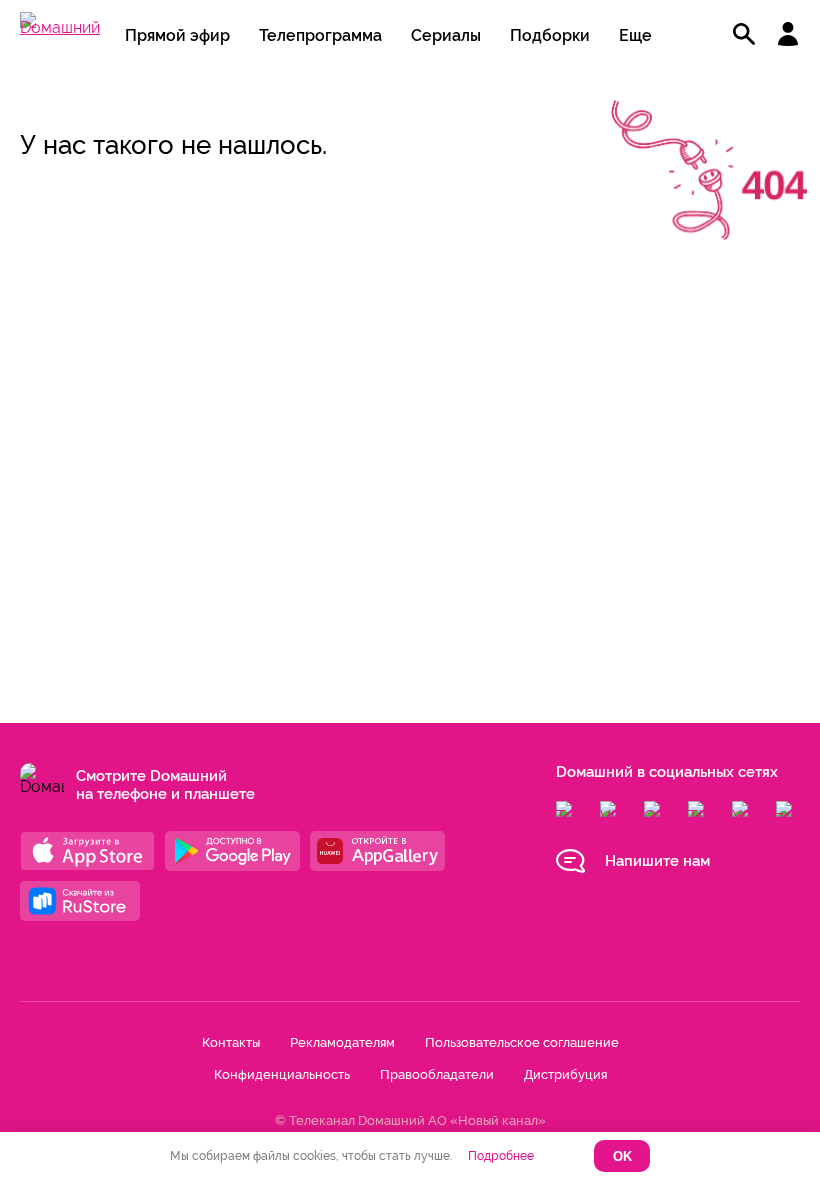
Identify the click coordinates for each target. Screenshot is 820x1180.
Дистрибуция (565, 1074)
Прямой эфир (177, 35)
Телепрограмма (320, 35)
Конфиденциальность (282, 1074)
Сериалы (446, 35)
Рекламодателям (342, 1042)
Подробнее (501, 1156)
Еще (635, 35)
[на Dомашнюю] (60, 27)
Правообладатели (437, 1074)
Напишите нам (657, 861)
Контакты (231, 1042)
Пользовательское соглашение (522, 1042)
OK (622, 1156)
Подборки (550, 35)
